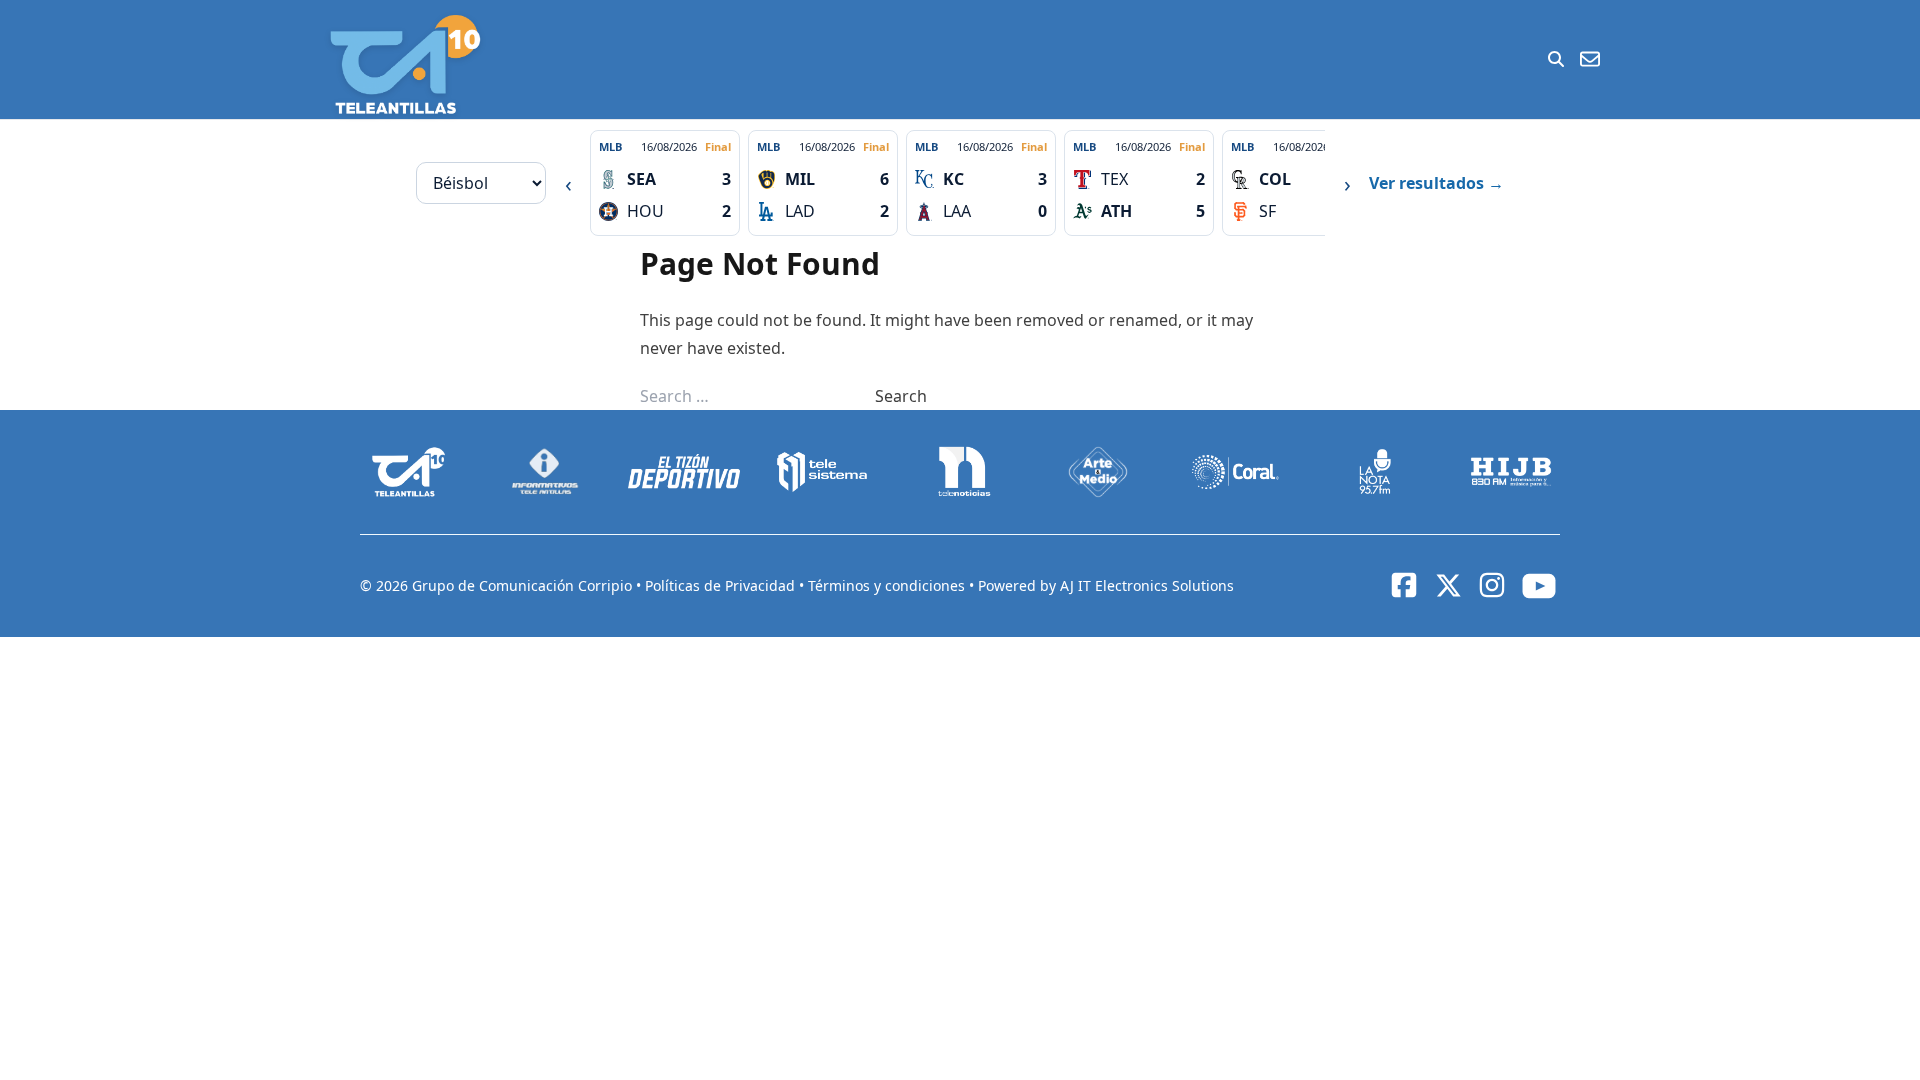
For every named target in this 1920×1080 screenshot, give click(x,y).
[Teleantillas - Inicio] (405, 64)
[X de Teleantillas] (1448, 586)
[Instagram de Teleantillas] (1492, 585)
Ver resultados (1436, 183)
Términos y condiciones (888, 585)
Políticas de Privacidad (722, 585)
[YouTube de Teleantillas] (1539, 586)
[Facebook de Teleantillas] (1404, 585)
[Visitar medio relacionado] (409, 472)
